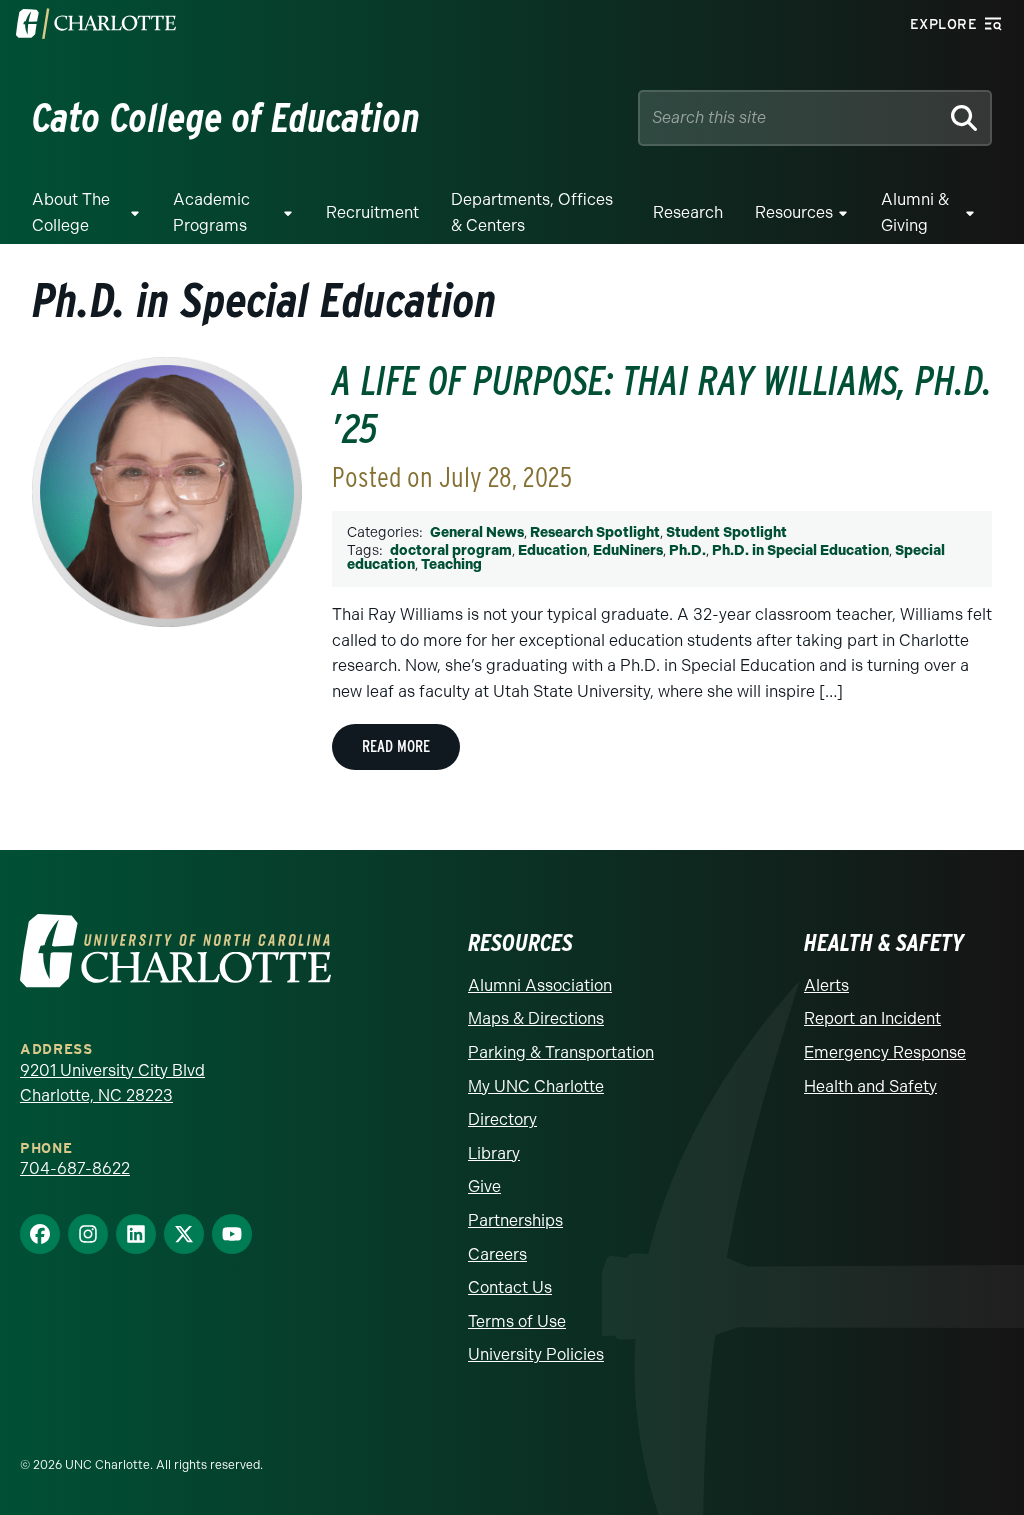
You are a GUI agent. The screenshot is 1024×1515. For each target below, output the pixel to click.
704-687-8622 (75, 1168)
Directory (502, 1119)
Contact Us (510, 1287)
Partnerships (515, 1220)
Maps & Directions (536, 1018)
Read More (396, 746)
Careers (497, 1254)
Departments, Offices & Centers (532, 212)
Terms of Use (517, 1321)
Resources (794, 212)
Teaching (451, 564)
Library (494, 1153)
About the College (71, 212)
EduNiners (628, 550)
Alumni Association (540, 985)
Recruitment (372, 212)
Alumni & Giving (915, 212)
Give (484, 1186)
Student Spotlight (726, 532)
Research (688, 212)
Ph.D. (687, 550)
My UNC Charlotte (536, 1086)
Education (552, 550)
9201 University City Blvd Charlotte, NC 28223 (112, 1083)
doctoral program (451, 550)
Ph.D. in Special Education (800, 550)
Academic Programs (211, 212)
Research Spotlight (595, 532)
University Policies (536, 1354)
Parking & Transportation (561, 1052)
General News (477, 532)
